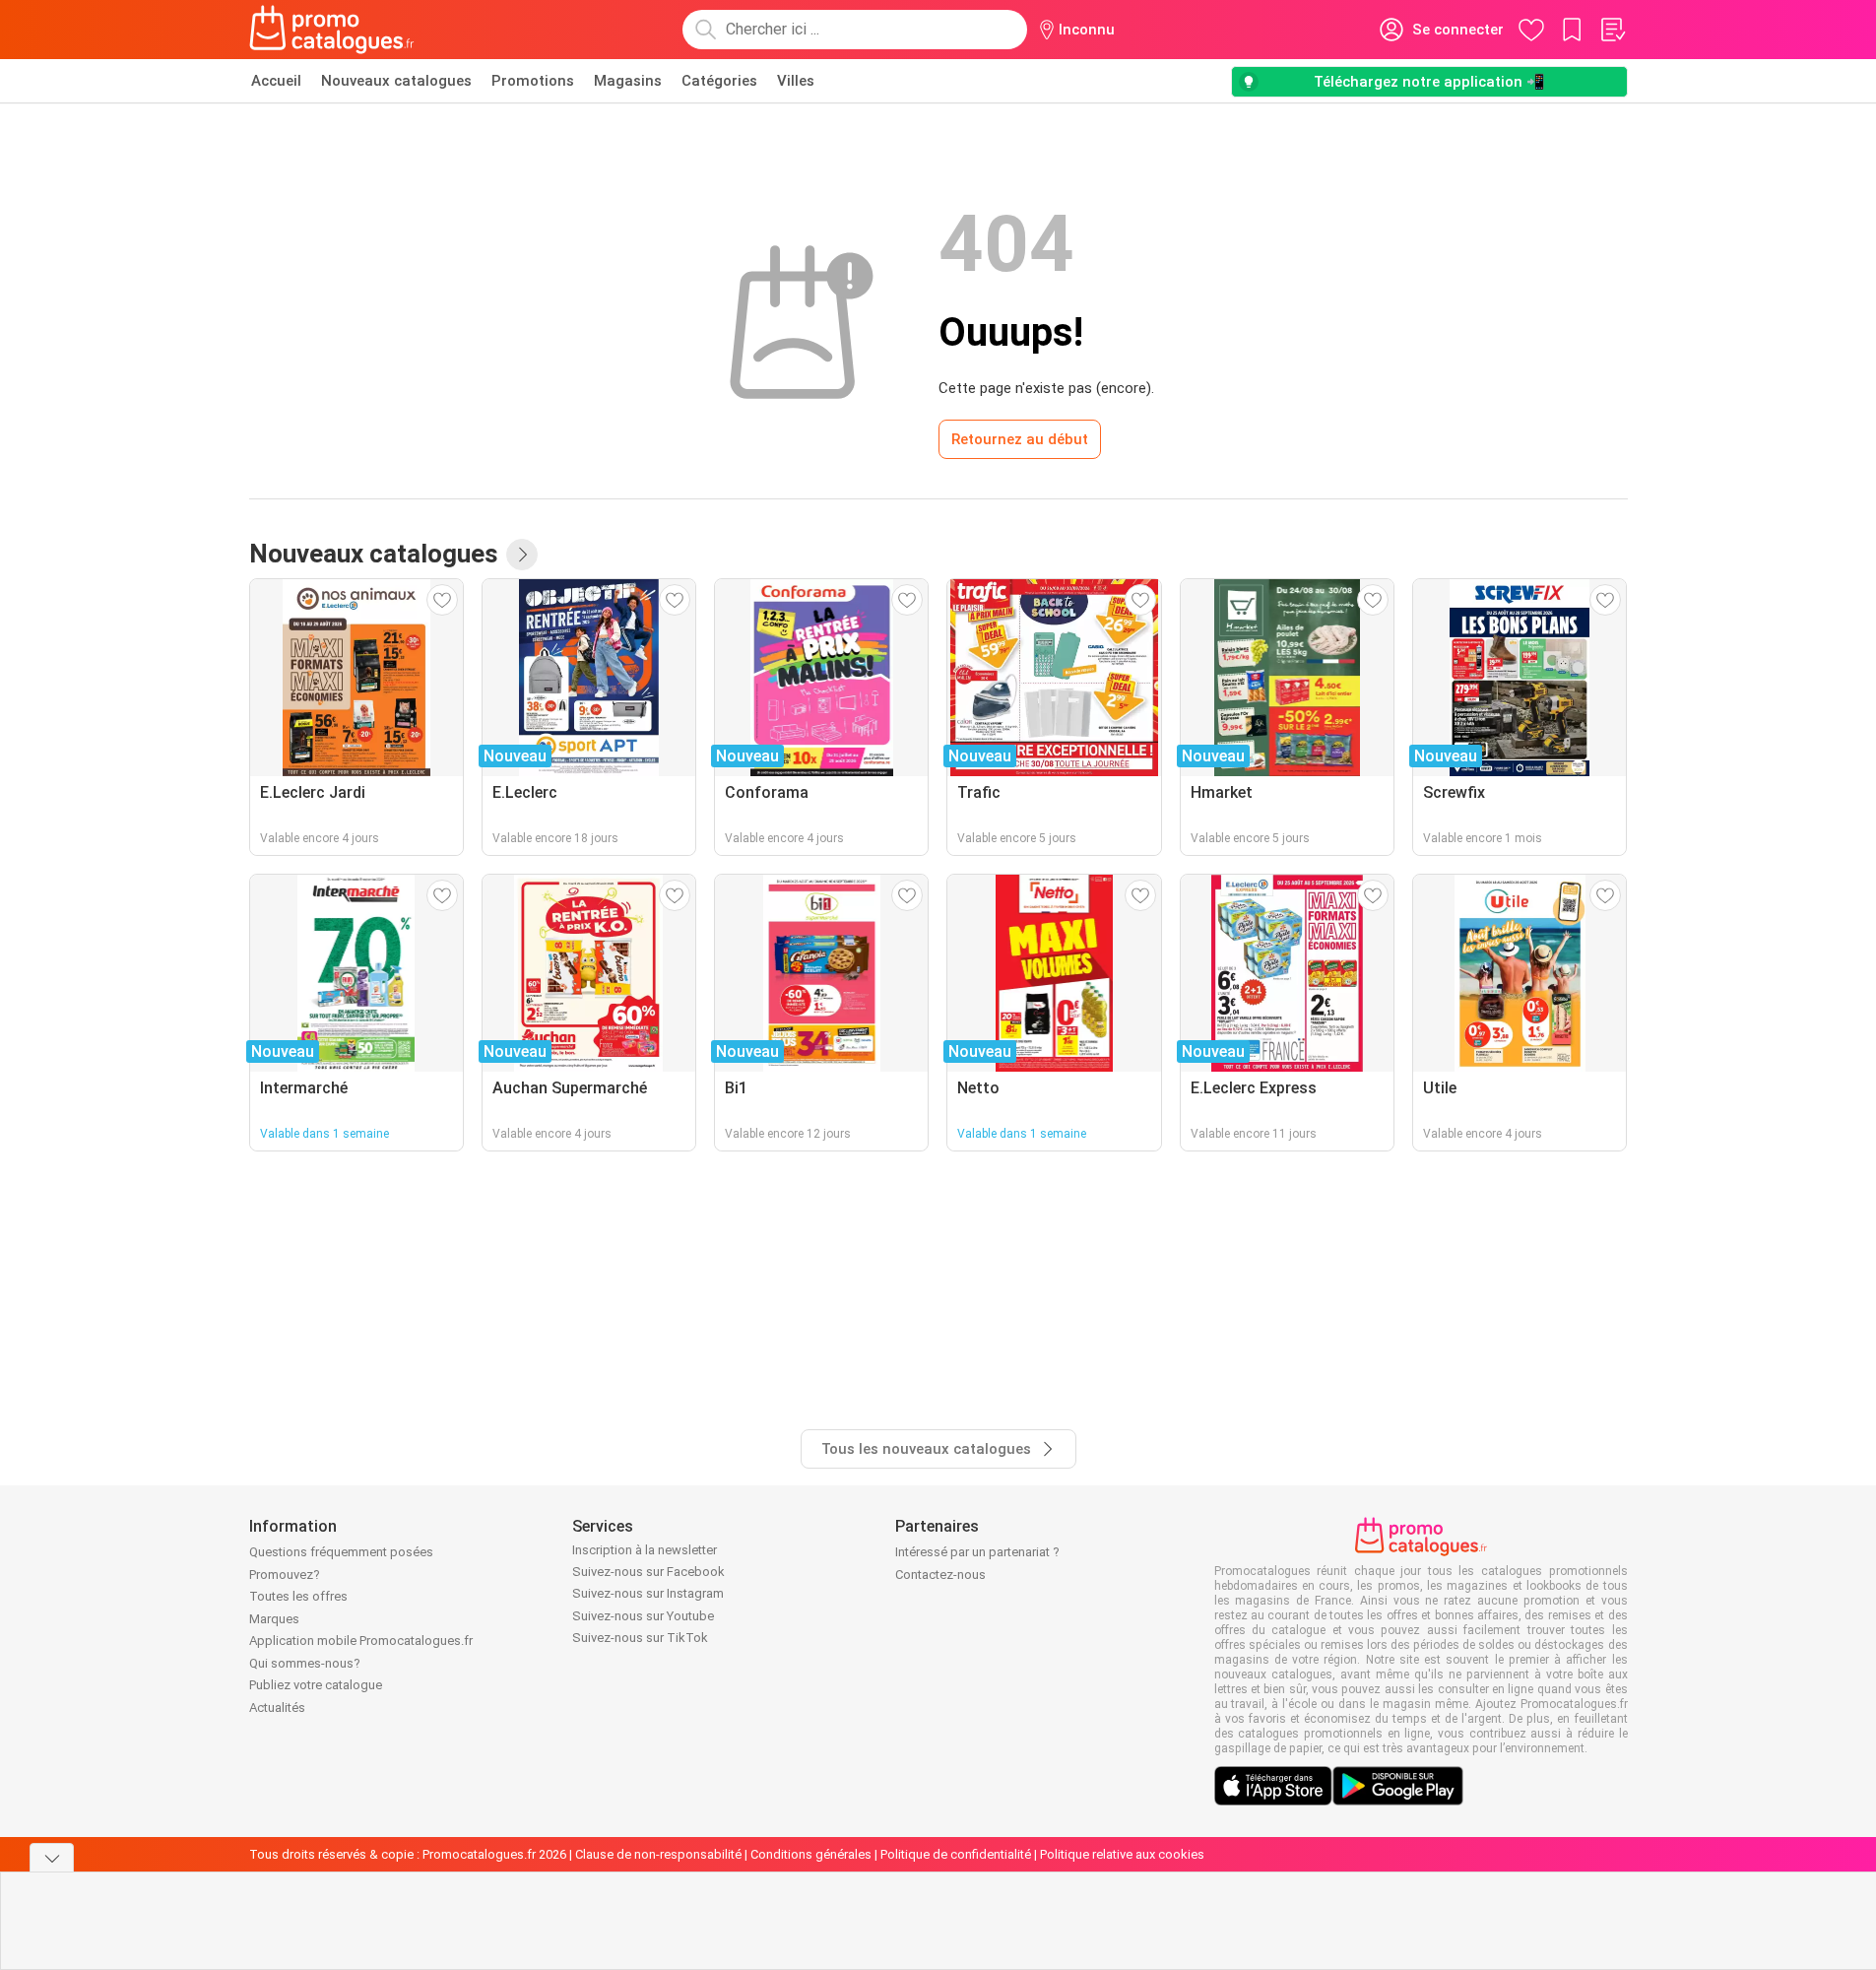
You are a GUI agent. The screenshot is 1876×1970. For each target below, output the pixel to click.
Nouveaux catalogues (396, 81)
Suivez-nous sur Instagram (648, 1593)
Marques (274, 1619)
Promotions (533, 81)
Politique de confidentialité (956, 1854)
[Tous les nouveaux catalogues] (522, 555)
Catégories (719, 81)
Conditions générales (811, 1854)
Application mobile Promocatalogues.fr (361, 1641)
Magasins (628, 81)
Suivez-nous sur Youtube (643, 1616)
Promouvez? (285, 1575)
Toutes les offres (298, 1596)
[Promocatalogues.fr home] (332, 30)
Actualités (277, 1707)
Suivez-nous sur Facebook (648, 1572)
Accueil (276, 81)
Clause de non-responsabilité (658, 1854)
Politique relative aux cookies (1122, 1854)
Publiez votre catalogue (316, 1685)
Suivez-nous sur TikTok (640, 1638)
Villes (796, 81)
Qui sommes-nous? (305, 1663)
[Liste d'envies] (1612, 30)
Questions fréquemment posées (341, 1552)
